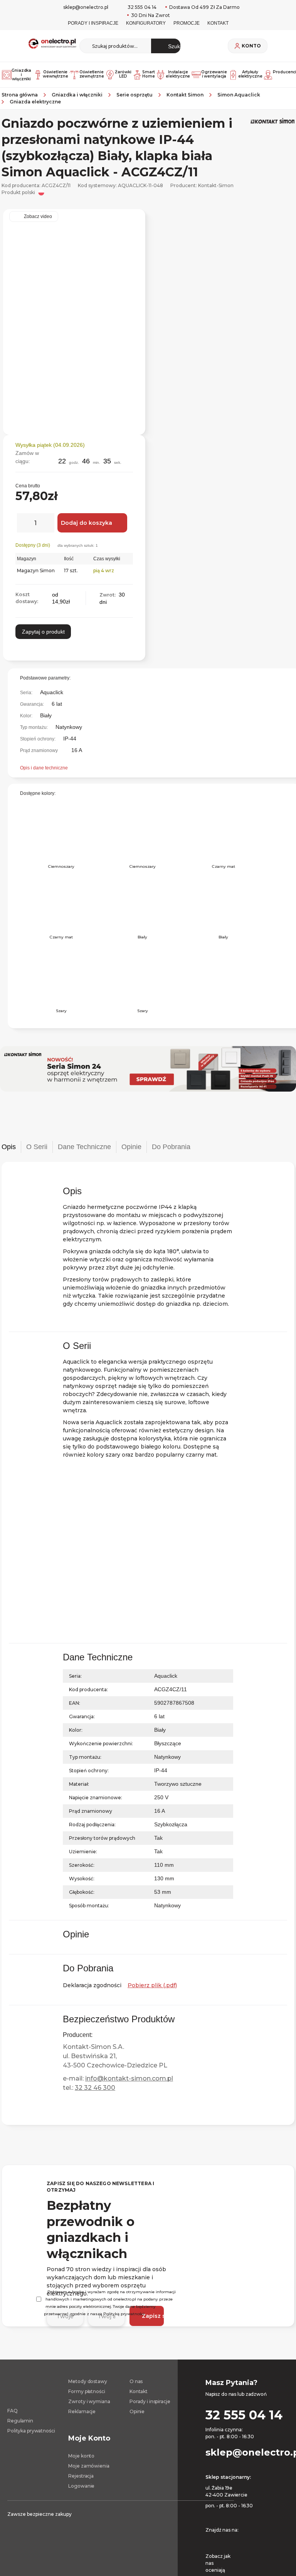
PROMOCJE (189, 23)
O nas (136, 2384)
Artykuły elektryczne (249, 74)
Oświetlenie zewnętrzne (90, 74)
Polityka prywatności (31, 2433)
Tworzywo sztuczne (181, 1784)
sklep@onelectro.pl (86, 7)
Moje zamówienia (89, 2468)
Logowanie (81, 2488)
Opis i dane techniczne (46, 768)
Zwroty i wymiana (89, 2404)
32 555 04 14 (142, 7)
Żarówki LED (122, 74)
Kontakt (139, 2394)
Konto (251, 46)
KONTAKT (222, 23)
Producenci (283, 72)
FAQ (13, 2413)
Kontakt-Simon (216, 185)
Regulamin (20, 2423)
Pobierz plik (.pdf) (152, 1985)
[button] (130, 444)
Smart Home (147, 74)
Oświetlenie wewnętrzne (54, 74)
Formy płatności (87, 2394)
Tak (159, 1851)
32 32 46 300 (95, 2090)
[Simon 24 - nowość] (148, 1069)
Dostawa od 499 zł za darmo (204, 7)
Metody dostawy (87, 2384)
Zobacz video (38, 216)
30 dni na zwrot (150, 15)
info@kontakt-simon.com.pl (129, 2081)
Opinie (137, 2414)
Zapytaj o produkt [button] (43, 638)
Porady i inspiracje (90, 23)
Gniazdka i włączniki (20, 75)
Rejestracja (81, 2478)
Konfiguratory (146, 23)
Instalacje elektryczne (177, 74)
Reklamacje (82, 2414)
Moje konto (81, 2458)
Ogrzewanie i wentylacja (213, 74)
